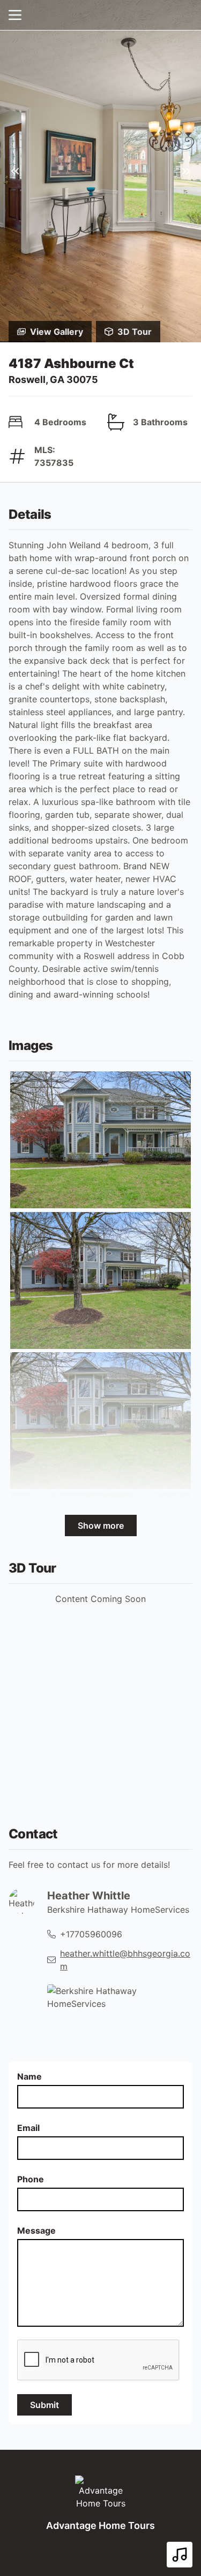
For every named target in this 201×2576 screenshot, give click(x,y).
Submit (44, 2405)
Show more (101, 1525)
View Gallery (57, 332)
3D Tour (135, 332)
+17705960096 (91, 1934)
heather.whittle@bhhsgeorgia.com (125, 1960)
